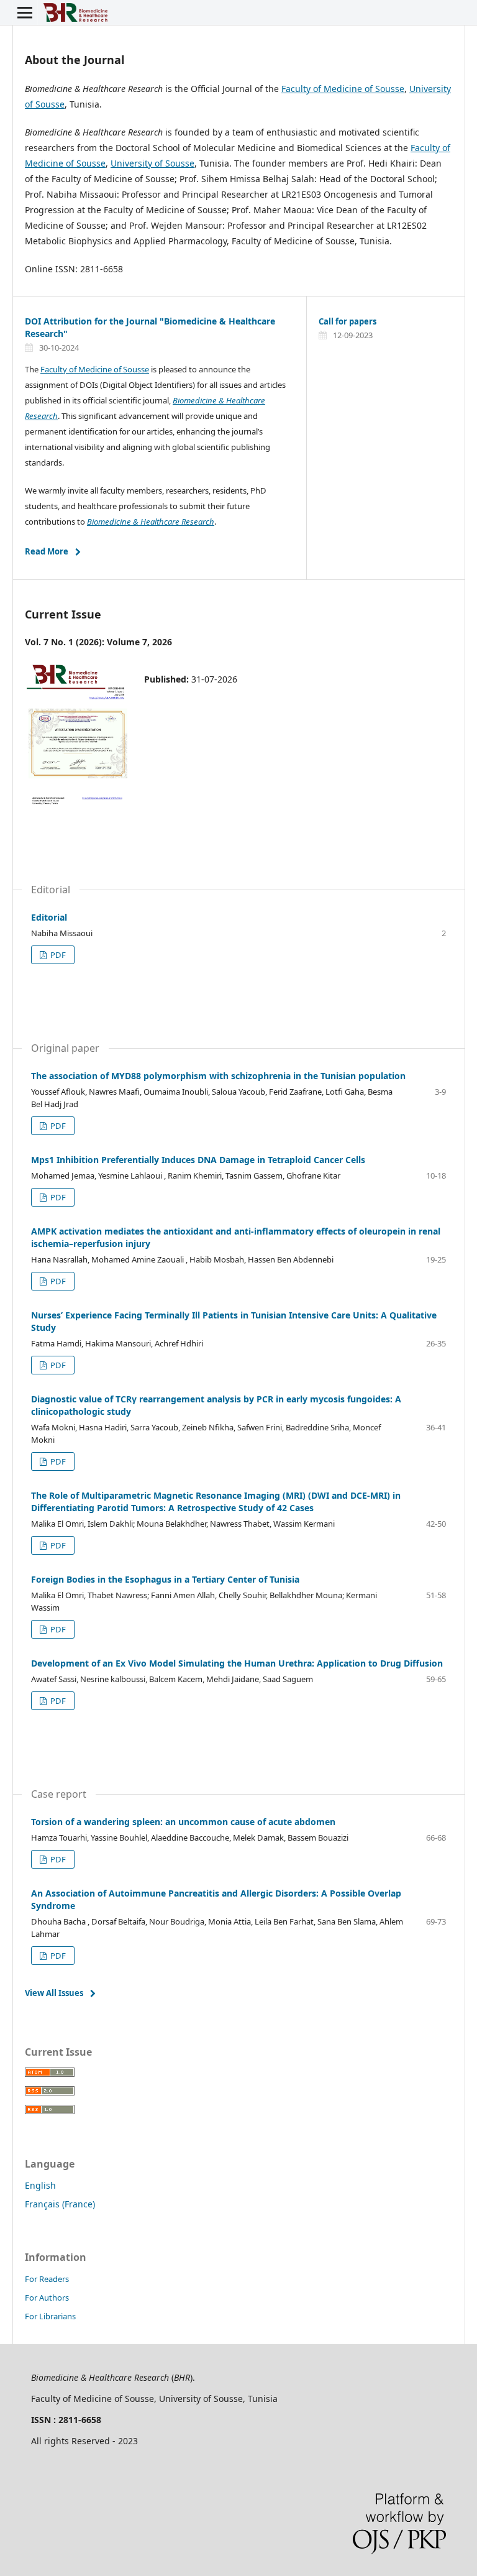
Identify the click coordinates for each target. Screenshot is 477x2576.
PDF (57, 955)
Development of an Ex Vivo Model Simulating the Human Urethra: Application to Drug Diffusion (237, 1663)
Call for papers (348, 321)
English (40, 2185)
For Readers (47, 2279)
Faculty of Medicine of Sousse (343, 89)
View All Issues (54, 1993)
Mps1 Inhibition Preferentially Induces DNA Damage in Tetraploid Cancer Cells (198, 1160)
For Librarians (50, 2316)
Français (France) (60, 2204)
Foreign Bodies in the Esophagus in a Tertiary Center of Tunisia (165, 1579)
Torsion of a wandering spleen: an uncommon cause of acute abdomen (183, 1822)
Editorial (49, 917)
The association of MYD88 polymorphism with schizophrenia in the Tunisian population (218, 1076)
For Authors (47, 2298)
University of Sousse (152, 163)
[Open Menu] (25, 12)
